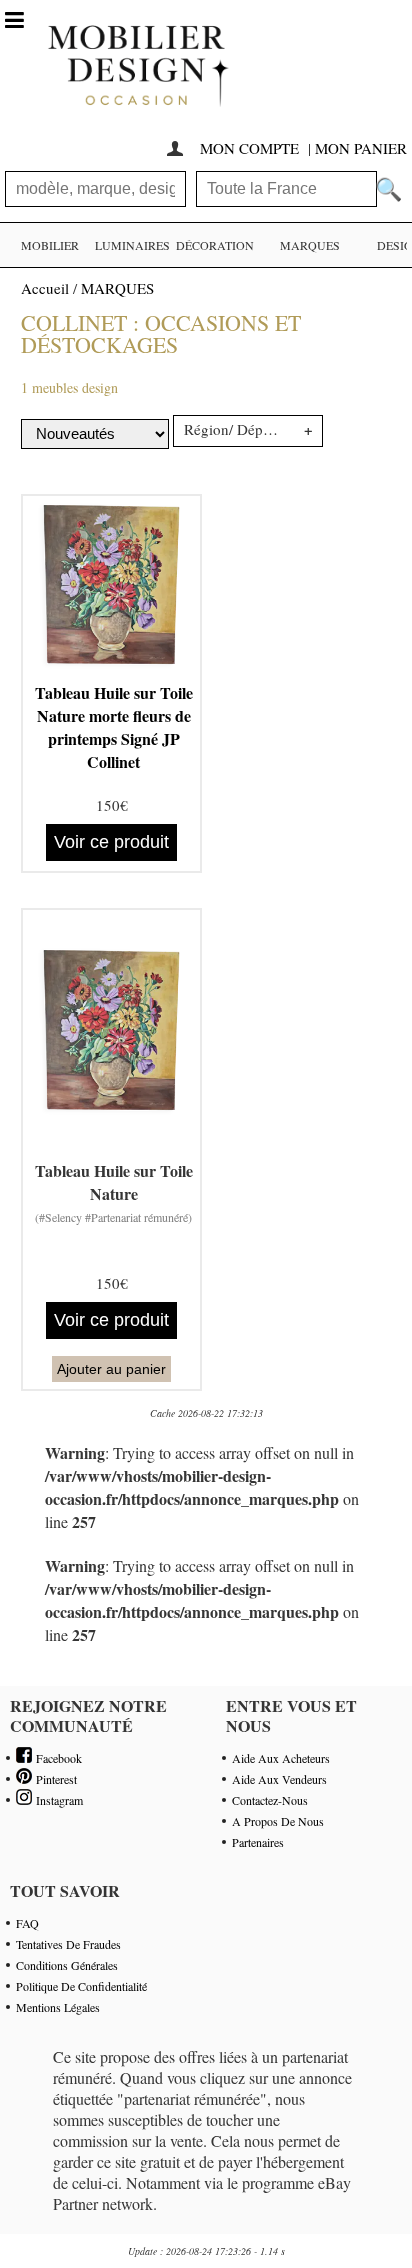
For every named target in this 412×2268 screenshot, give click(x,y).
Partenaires (258, 1842)
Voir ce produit (111, 842)
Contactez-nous (270, 1800)
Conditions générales (67, 1965)
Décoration (215, 245)
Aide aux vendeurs (279, 1779)
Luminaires (132, 245)
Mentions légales (58, 2007)
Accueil (45, 288)
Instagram (57, 1800)
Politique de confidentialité (81, 1986)
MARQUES (117, 288)
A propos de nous (278, 1821)
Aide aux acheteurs (281, 1758)
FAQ (27, 1923)
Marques (310, 245)
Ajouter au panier (111, 1369)
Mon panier (361, 148)
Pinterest (54, 1779)
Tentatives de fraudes (68, 1944)
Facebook (57, 1758)
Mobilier (50, 245)
